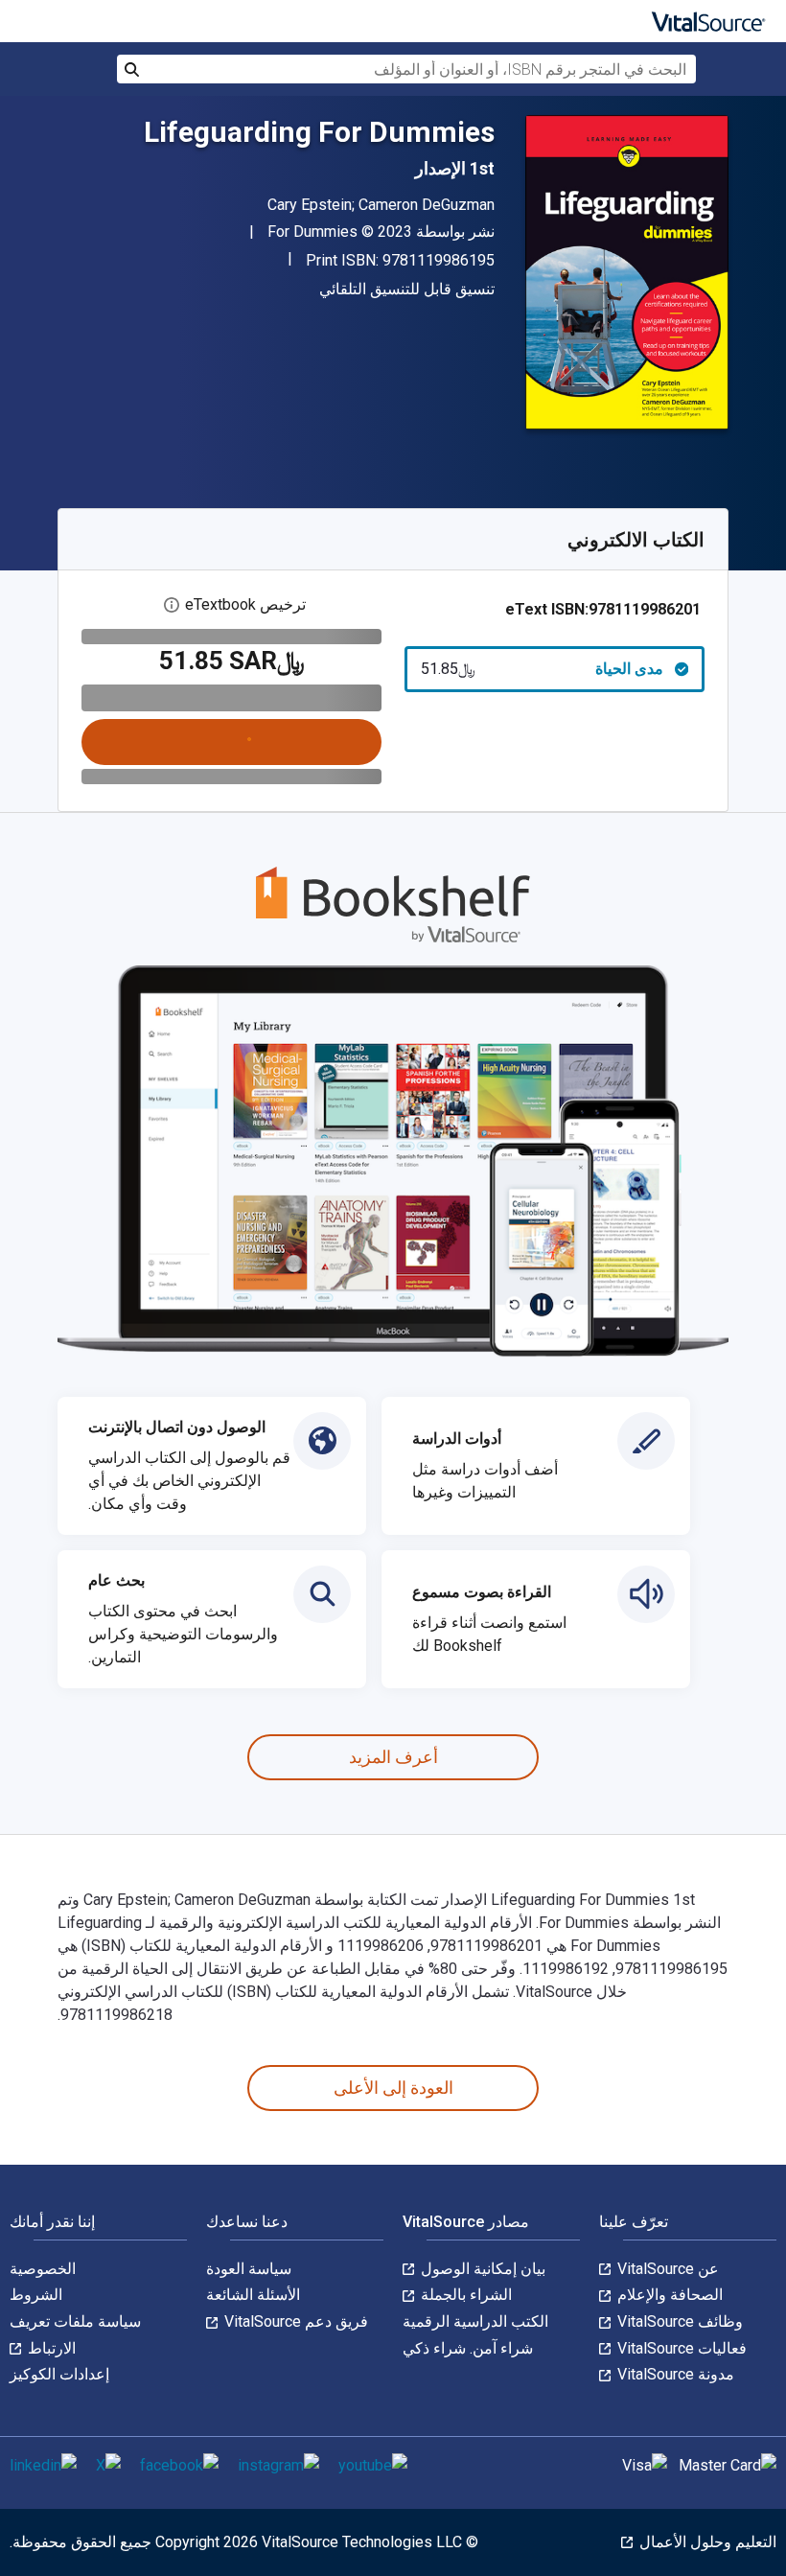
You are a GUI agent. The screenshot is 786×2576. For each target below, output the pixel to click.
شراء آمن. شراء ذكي (468, 2348)
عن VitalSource (666, 2269)
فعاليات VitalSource (680, 2348)
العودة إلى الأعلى (393, 2088)
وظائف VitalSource (678, 2321)
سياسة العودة (249, 2269)
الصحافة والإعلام (668, 2295)
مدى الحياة (542, 669)
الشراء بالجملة (464, 2295)
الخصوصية (43, 2269)
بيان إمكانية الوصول (481, 2269)
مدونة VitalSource (674, 2374)
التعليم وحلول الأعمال (706, 2542)
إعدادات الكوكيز (59, 2374)
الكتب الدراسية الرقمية (475, 2321)
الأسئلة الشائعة (253, 2295)
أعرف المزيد (393, 1757)
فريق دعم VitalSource (294, 2321)
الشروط (36, 2295)
